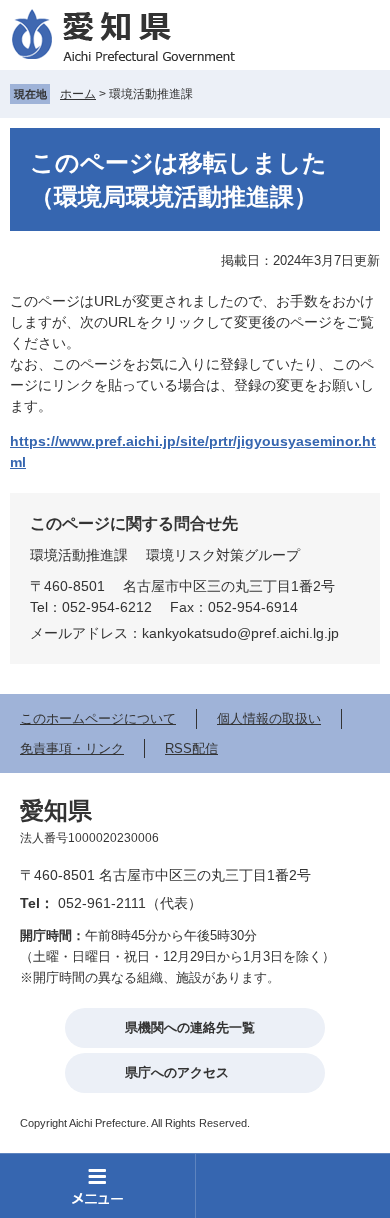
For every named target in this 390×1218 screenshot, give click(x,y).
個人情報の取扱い (269, 718)
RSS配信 (191, 748)
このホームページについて (98, 718)
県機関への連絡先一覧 (190, 1027)
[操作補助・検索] (292, 1185)
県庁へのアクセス (177, 1072)
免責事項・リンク (72, 748)
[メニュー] (97, 1185)
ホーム (78, 94)
